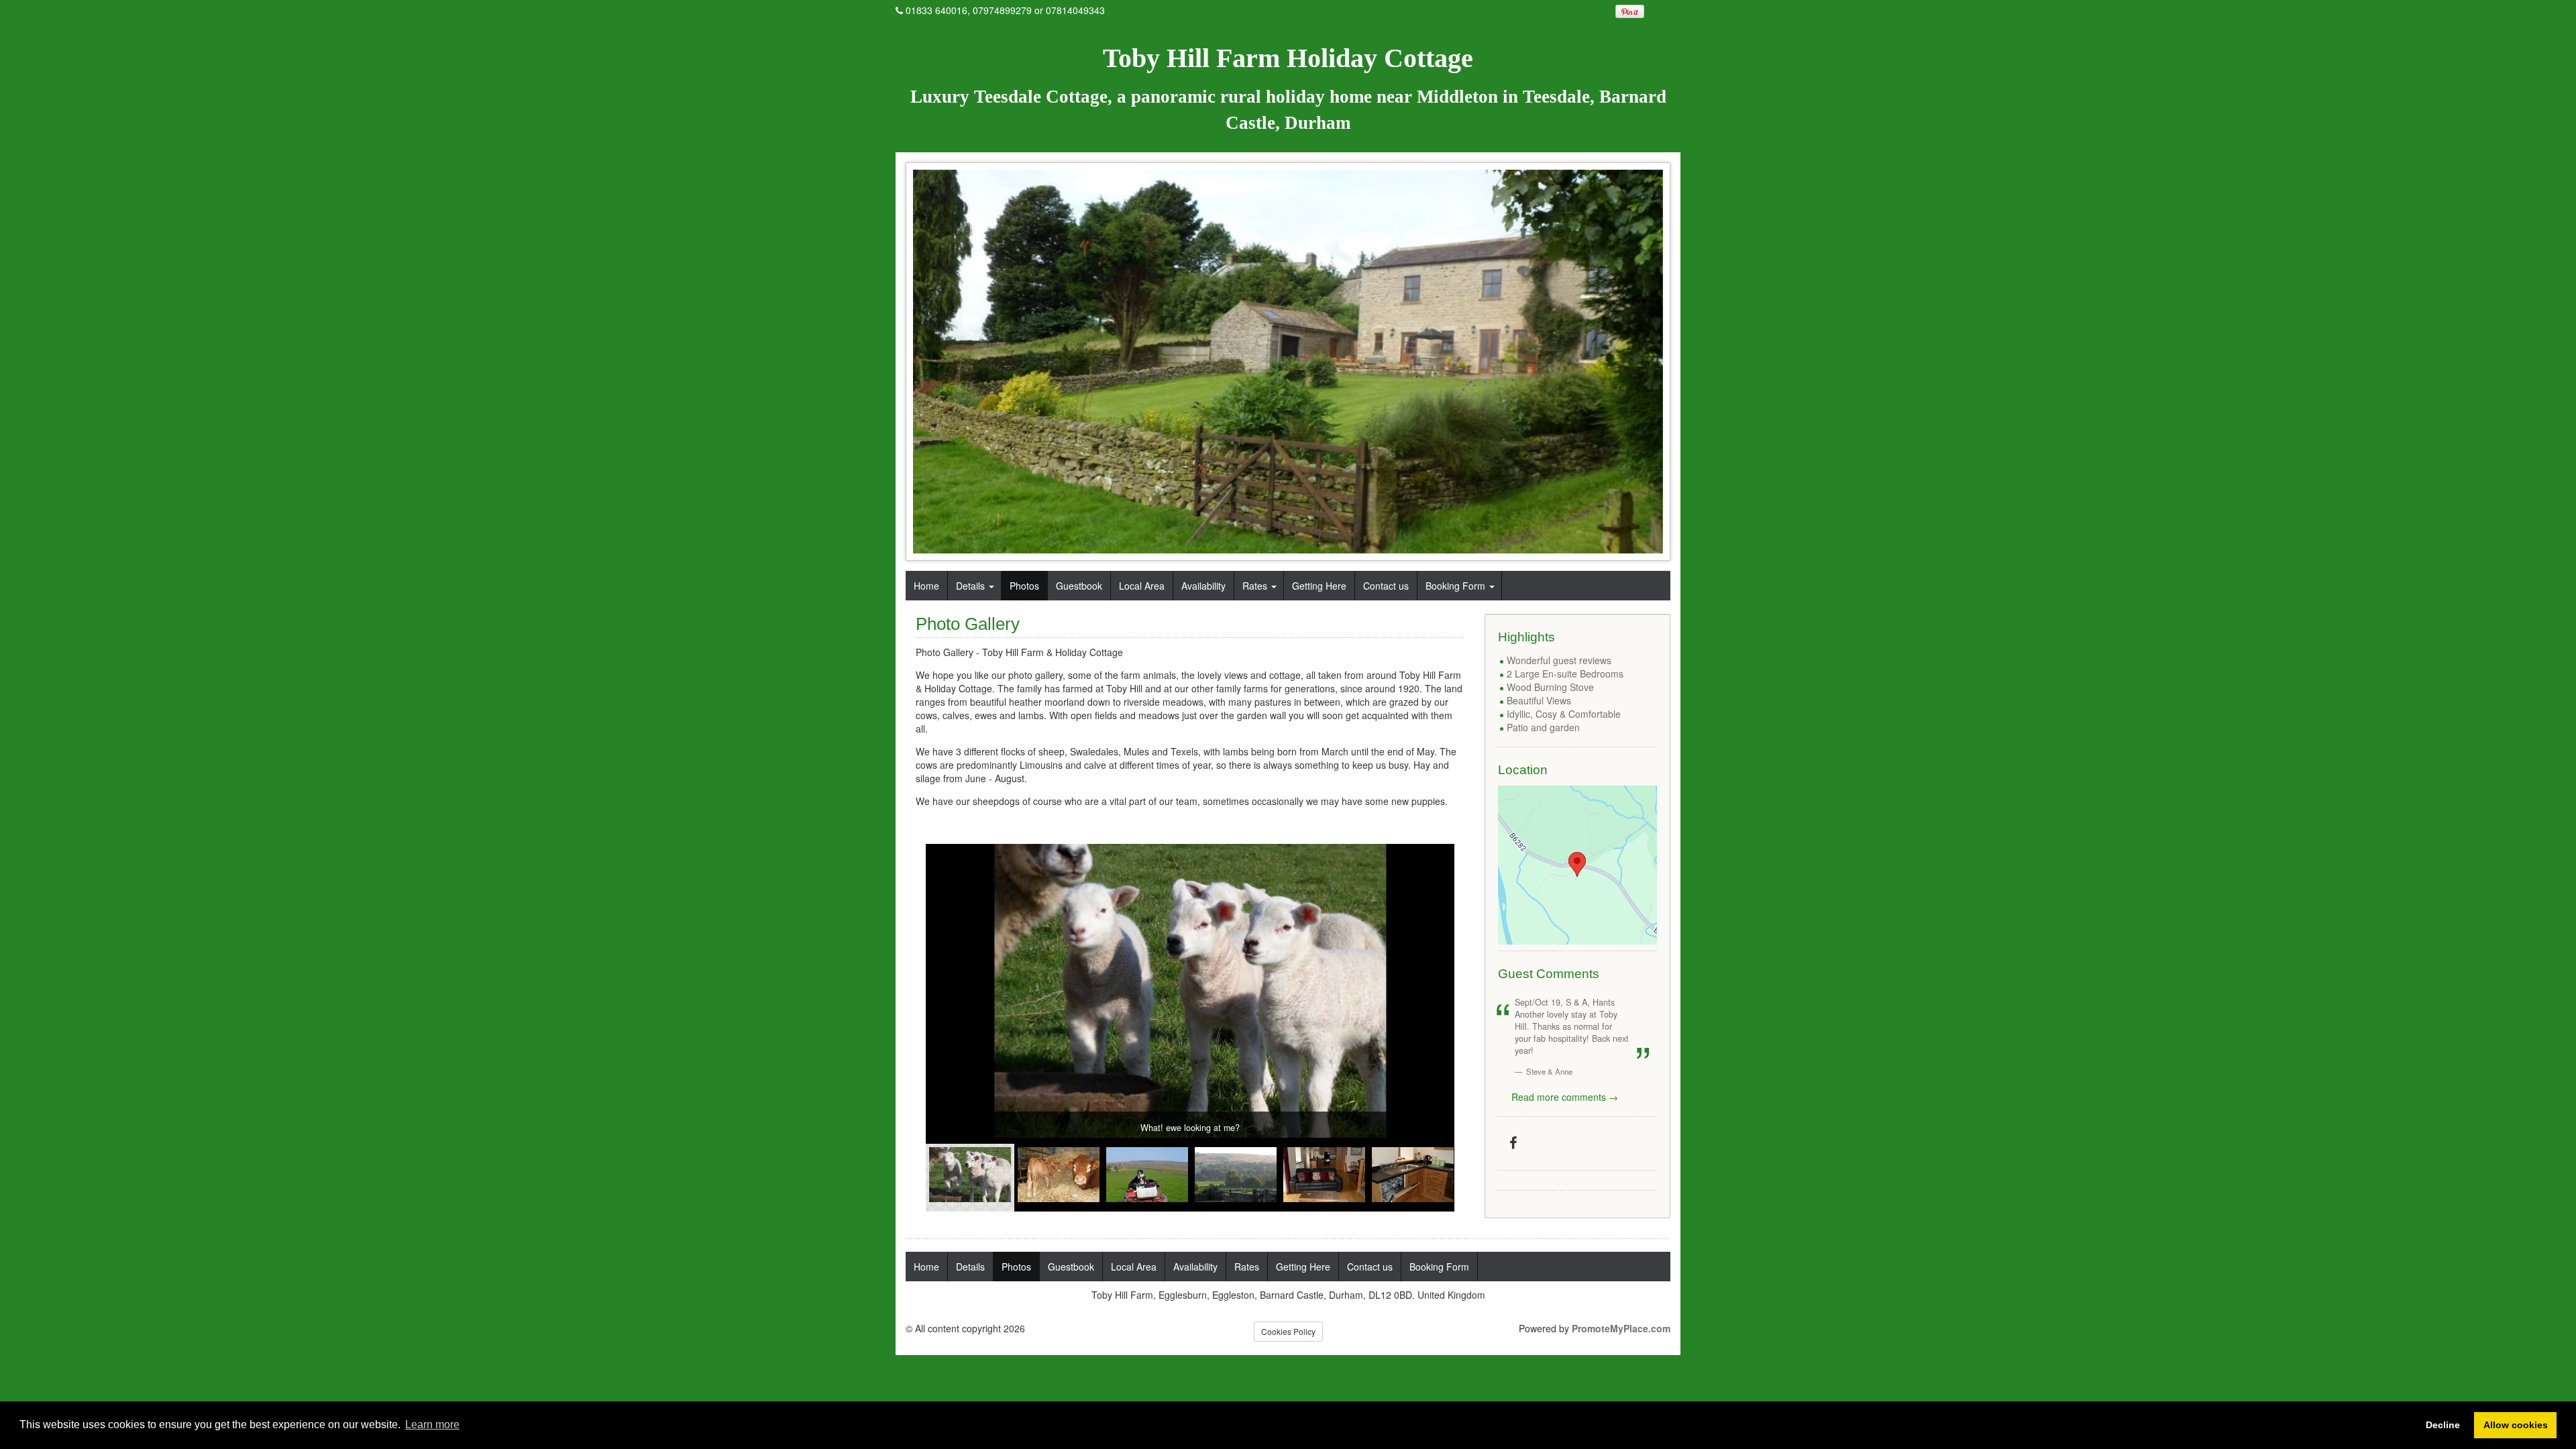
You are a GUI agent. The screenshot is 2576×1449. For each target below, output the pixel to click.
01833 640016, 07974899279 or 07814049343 (1005, 10)
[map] (1577, 865)
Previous (936, 1181)
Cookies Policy (1288, 1331)
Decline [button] (2443, 1425)
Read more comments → (1565, 1097)
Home (926, 586)
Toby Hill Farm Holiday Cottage (1288, 58)
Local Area (1142, 586)
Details (970, 586)
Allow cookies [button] (2516, 1425)
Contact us (1386, 586)
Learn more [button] (432, 1425)
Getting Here (1319, 586)
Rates (1255, 586)
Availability (1203, 586)
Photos (1024, 586)
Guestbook (1079, 586)
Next (1444, 1181)
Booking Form (1455, 586)
